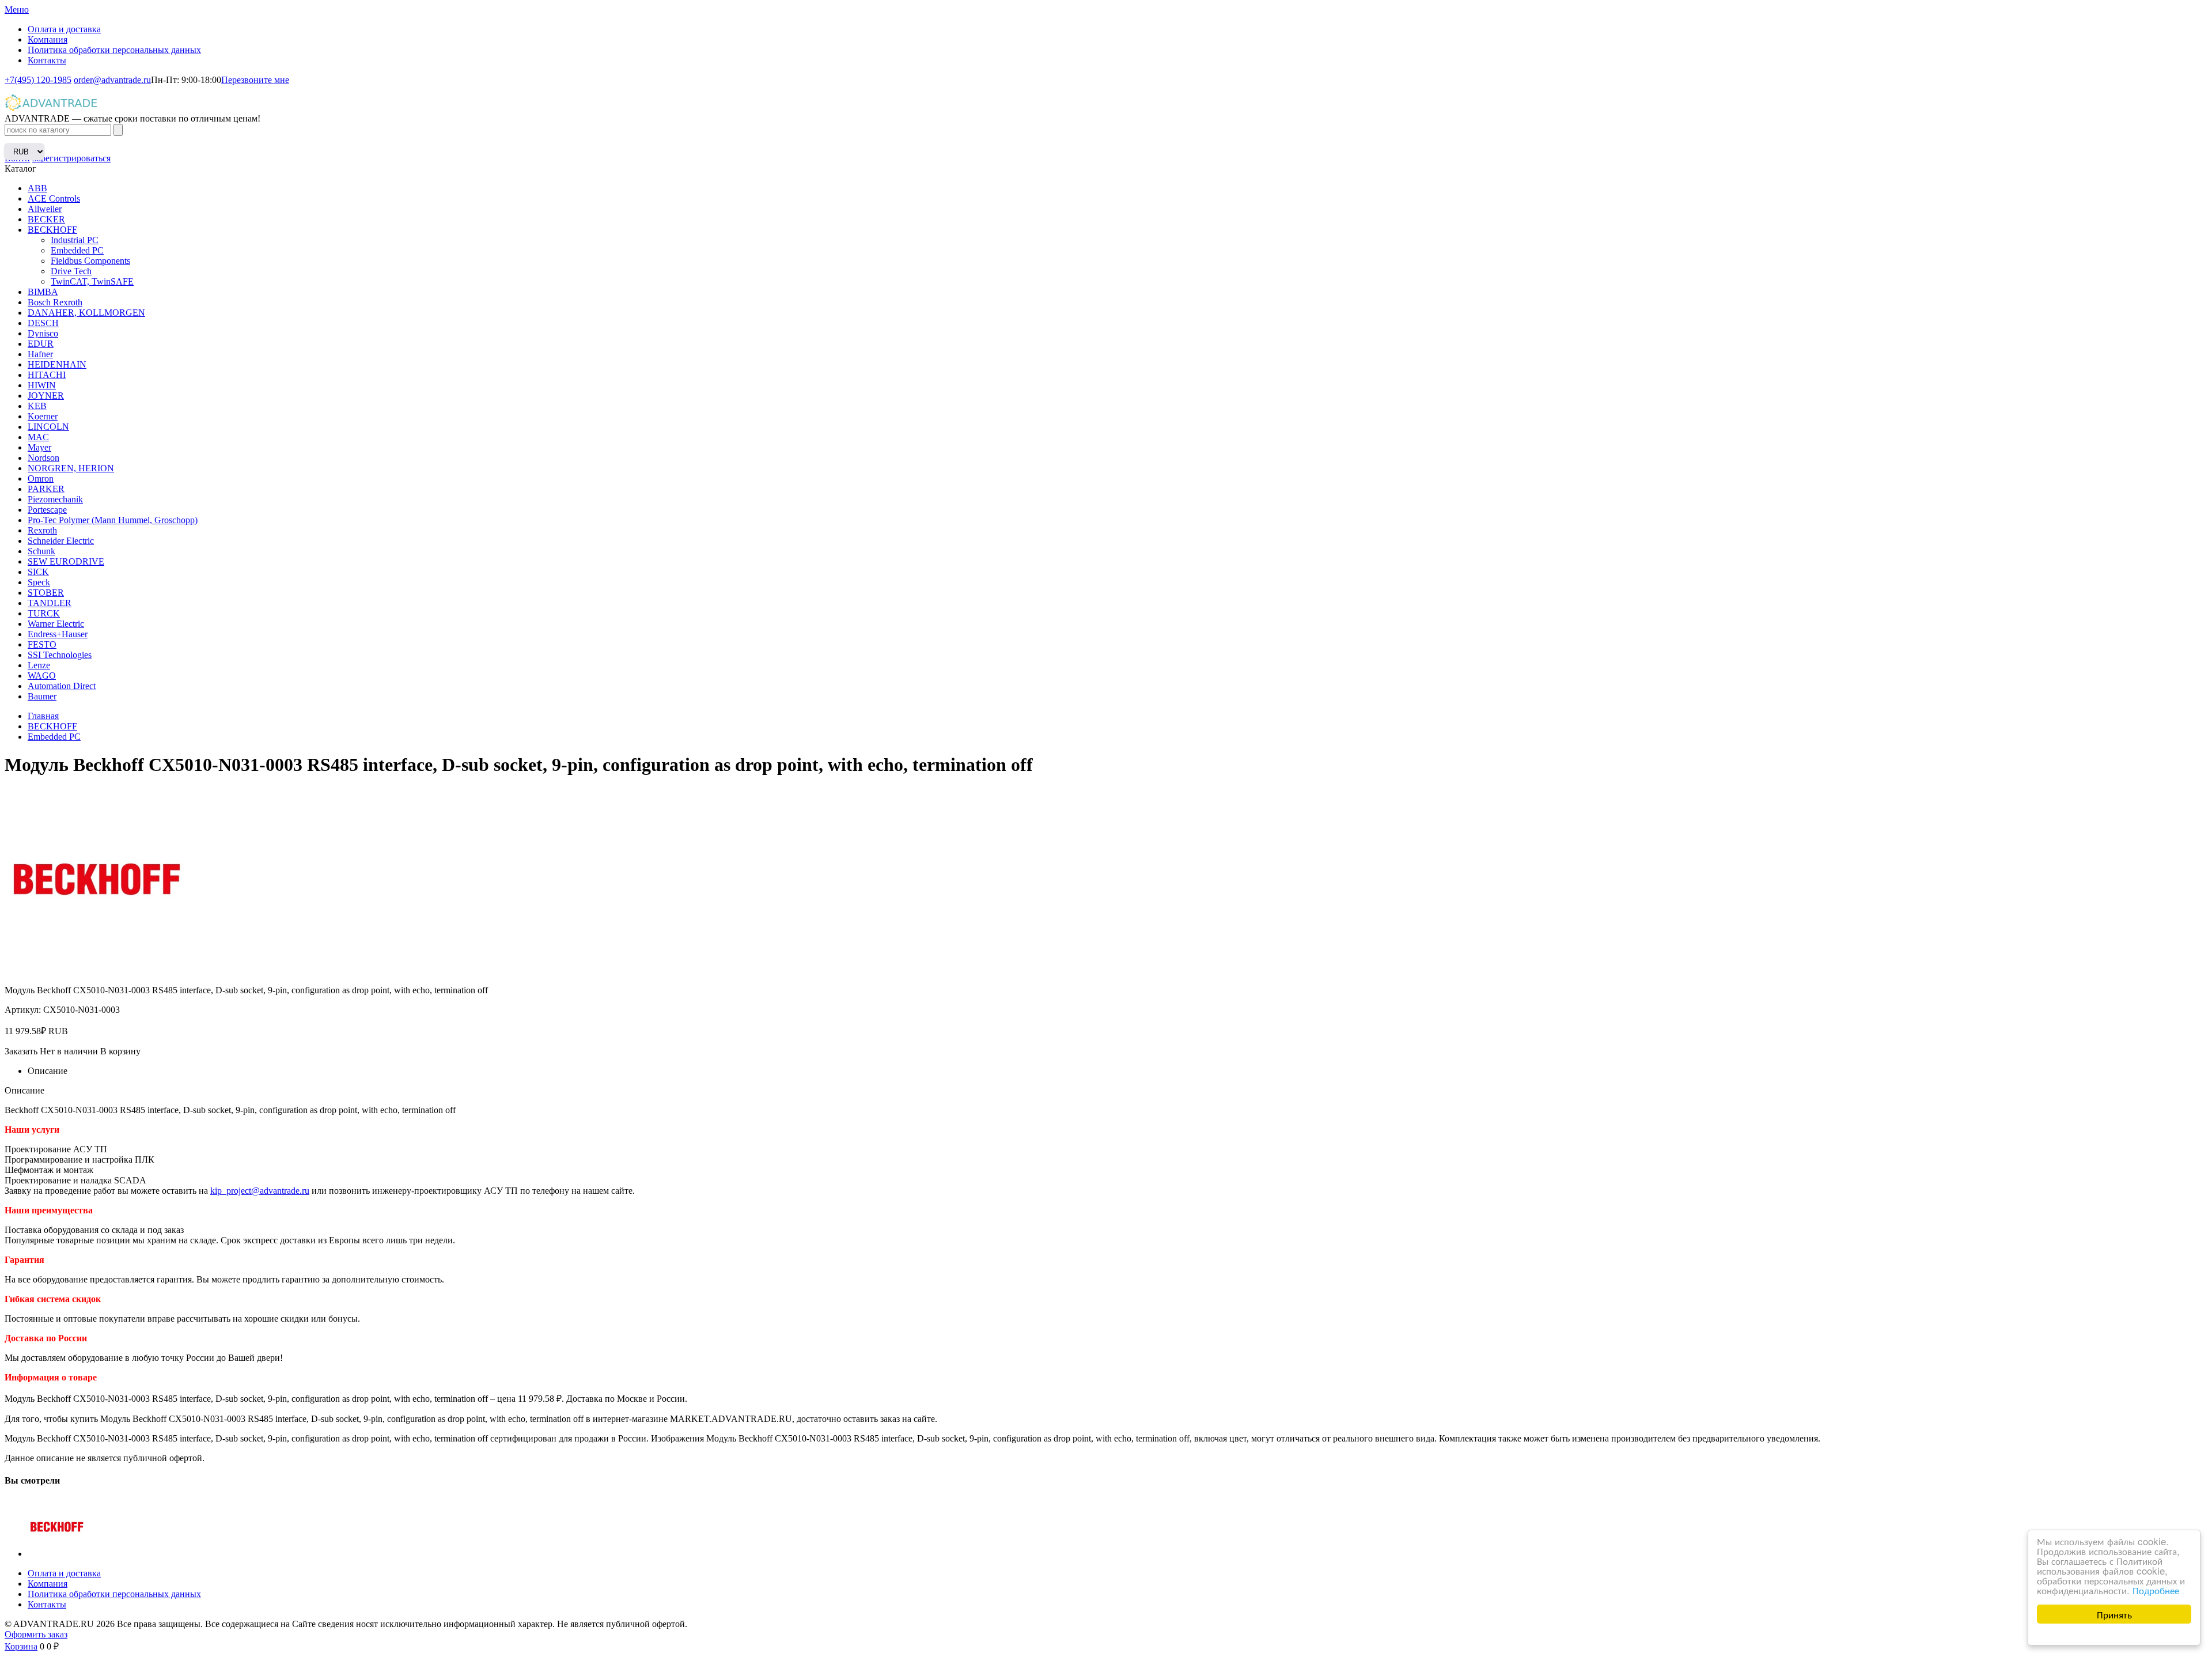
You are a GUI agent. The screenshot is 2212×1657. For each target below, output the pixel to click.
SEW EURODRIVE (66, 561)
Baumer (42, 696)
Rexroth (42, 530)
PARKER (46, 489)
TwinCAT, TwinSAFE (92, 281)
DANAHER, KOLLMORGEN (86, 313)
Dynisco (43, 333)
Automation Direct (62, 686)
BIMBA (43, 292)
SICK (38, 572)
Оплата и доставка (64, 29)
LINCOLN (48, 427)
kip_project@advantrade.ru (260, 1191)
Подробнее (2156, 1590)
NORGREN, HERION (71, 468)
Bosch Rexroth (55, 302)
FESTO (42, 644)
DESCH (43, 323)
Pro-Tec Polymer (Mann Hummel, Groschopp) (113, 520)
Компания (48, 39)
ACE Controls (54, 198)
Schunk (41, 551)
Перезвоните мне (255, 80)
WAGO (42, 676)
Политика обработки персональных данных (114, 50)
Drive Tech (71, 271)
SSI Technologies (60, 655)
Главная (43, 716)
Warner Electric (56, 624)
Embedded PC (77, 250)
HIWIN (42, 385)
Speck (39, 582)
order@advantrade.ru (112, 80)
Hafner (40, 354)
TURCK (44, 613)
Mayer (39, 447)
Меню (17, 10)
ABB (37, 188)
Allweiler (45, 209)
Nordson (43, 458)
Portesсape (47, 510)
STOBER (46, 593)
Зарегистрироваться (71, 158)
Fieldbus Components (90, 261)
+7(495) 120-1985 (38, 80)
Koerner (43, 416)
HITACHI (47, 375)
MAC (38, 437)
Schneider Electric (61, 541)
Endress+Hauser (58, 634)
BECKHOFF (52, 230)
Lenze (39, 665)
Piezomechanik (55, 499)
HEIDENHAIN (57, 364)
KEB (37, 406)
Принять (2114, 1614)
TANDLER (50, 603)
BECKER (46, 219)
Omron (41, 478)
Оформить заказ (36, 1634)
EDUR (41, 344)
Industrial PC (75, 240)
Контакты (47, 60)
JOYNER (46, 396)
